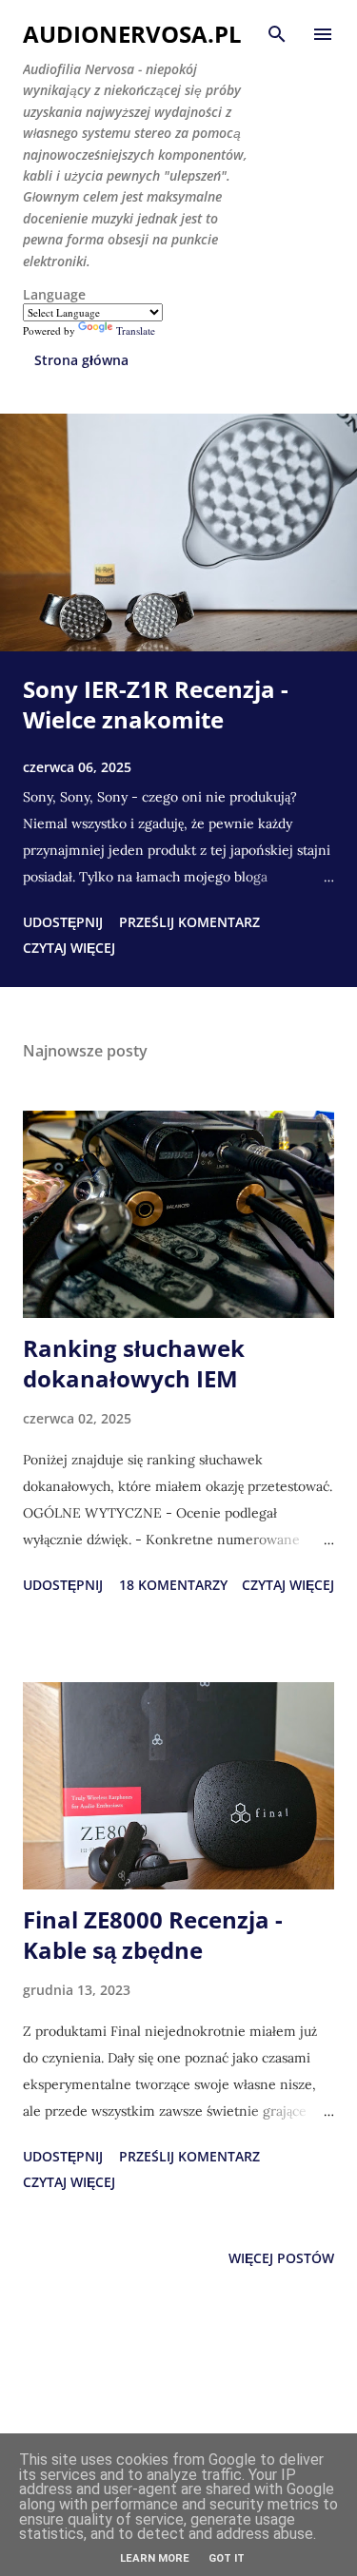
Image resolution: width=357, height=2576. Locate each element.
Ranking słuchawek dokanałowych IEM (134, 1363)
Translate (136, 330)
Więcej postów (281, 2258)
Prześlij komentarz (189, 922)
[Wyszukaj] (277, 34)
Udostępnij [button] (63, 922)
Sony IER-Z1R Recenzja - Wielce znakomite (156, 704)
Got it (227, 2558)
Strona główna (81, 360)
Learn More (155, 2558)
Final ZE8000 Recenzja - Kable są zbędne (153, 1935)
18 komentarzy (173, 1585)
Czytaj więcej (69, 948)
